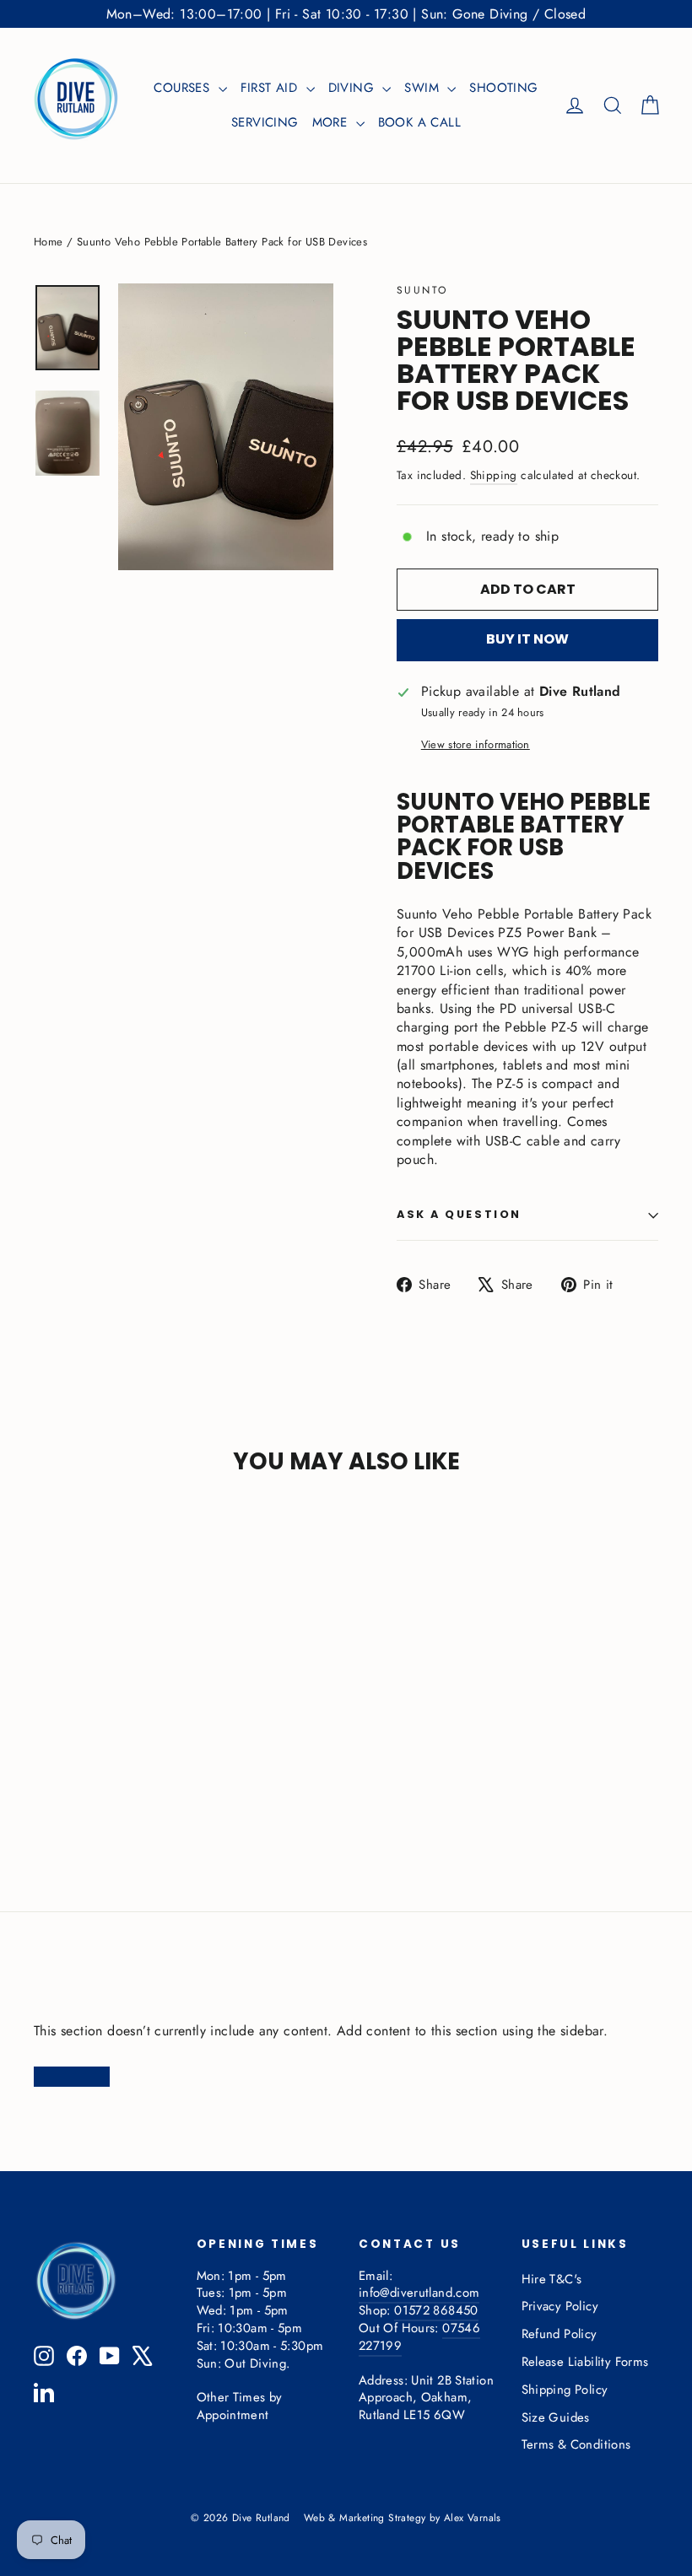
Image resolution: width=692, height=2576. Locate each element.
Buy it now (527, 639)
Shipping (494, 475)
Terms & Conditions (576, 2444)
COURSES (184, 88)
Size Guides (556, 2417)
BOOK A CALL (419, 122)
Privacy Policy (560, 2306)
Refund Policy (560, 2334)
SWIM (424, 88)
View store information (476, 745)
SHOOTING (503, 88)
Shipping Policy (565, 2390)
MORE (332, 122)
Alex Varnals (473, 2518)
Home (49, 242)
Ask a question (459, 1214)
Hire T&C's (552, 2279)
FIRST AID (271, 88)
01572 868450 (436, 2310)
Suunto (422, 290)
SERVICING (265, 122)
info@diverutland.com (419, 2293)
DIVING (354, 88)
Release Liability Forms (585, 2362)
